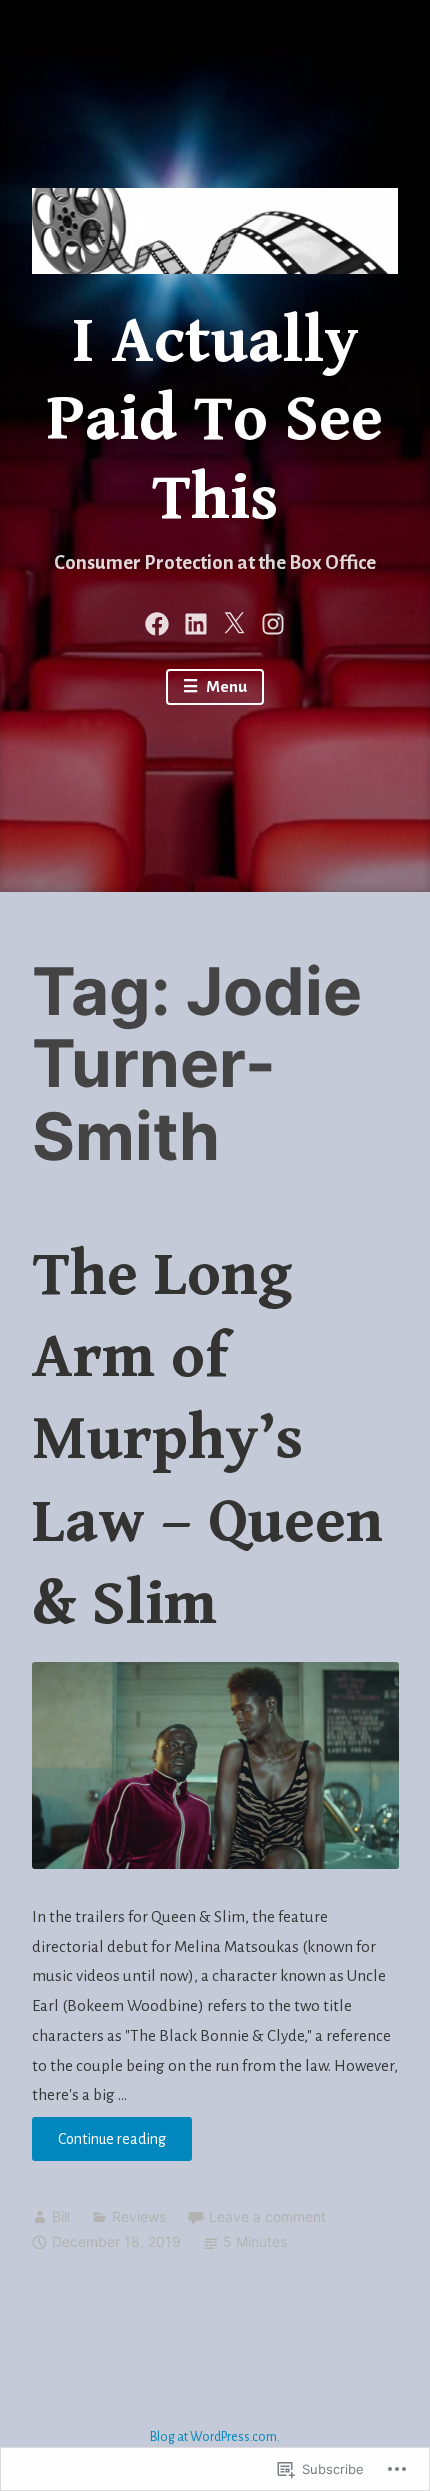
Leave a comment (267, 2216)
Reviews (139, 2216)
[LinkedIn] (196, 622)
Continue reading (99, 2145)
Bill (61, 2216)
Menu (225, 686)
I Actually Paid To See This (215, 420)
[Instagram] (273, 622)
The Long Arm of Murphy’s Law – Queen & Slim (207, 1440)
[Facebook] (157, 622)
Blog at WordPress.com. (215, 2437)
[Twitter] (234, 622)
